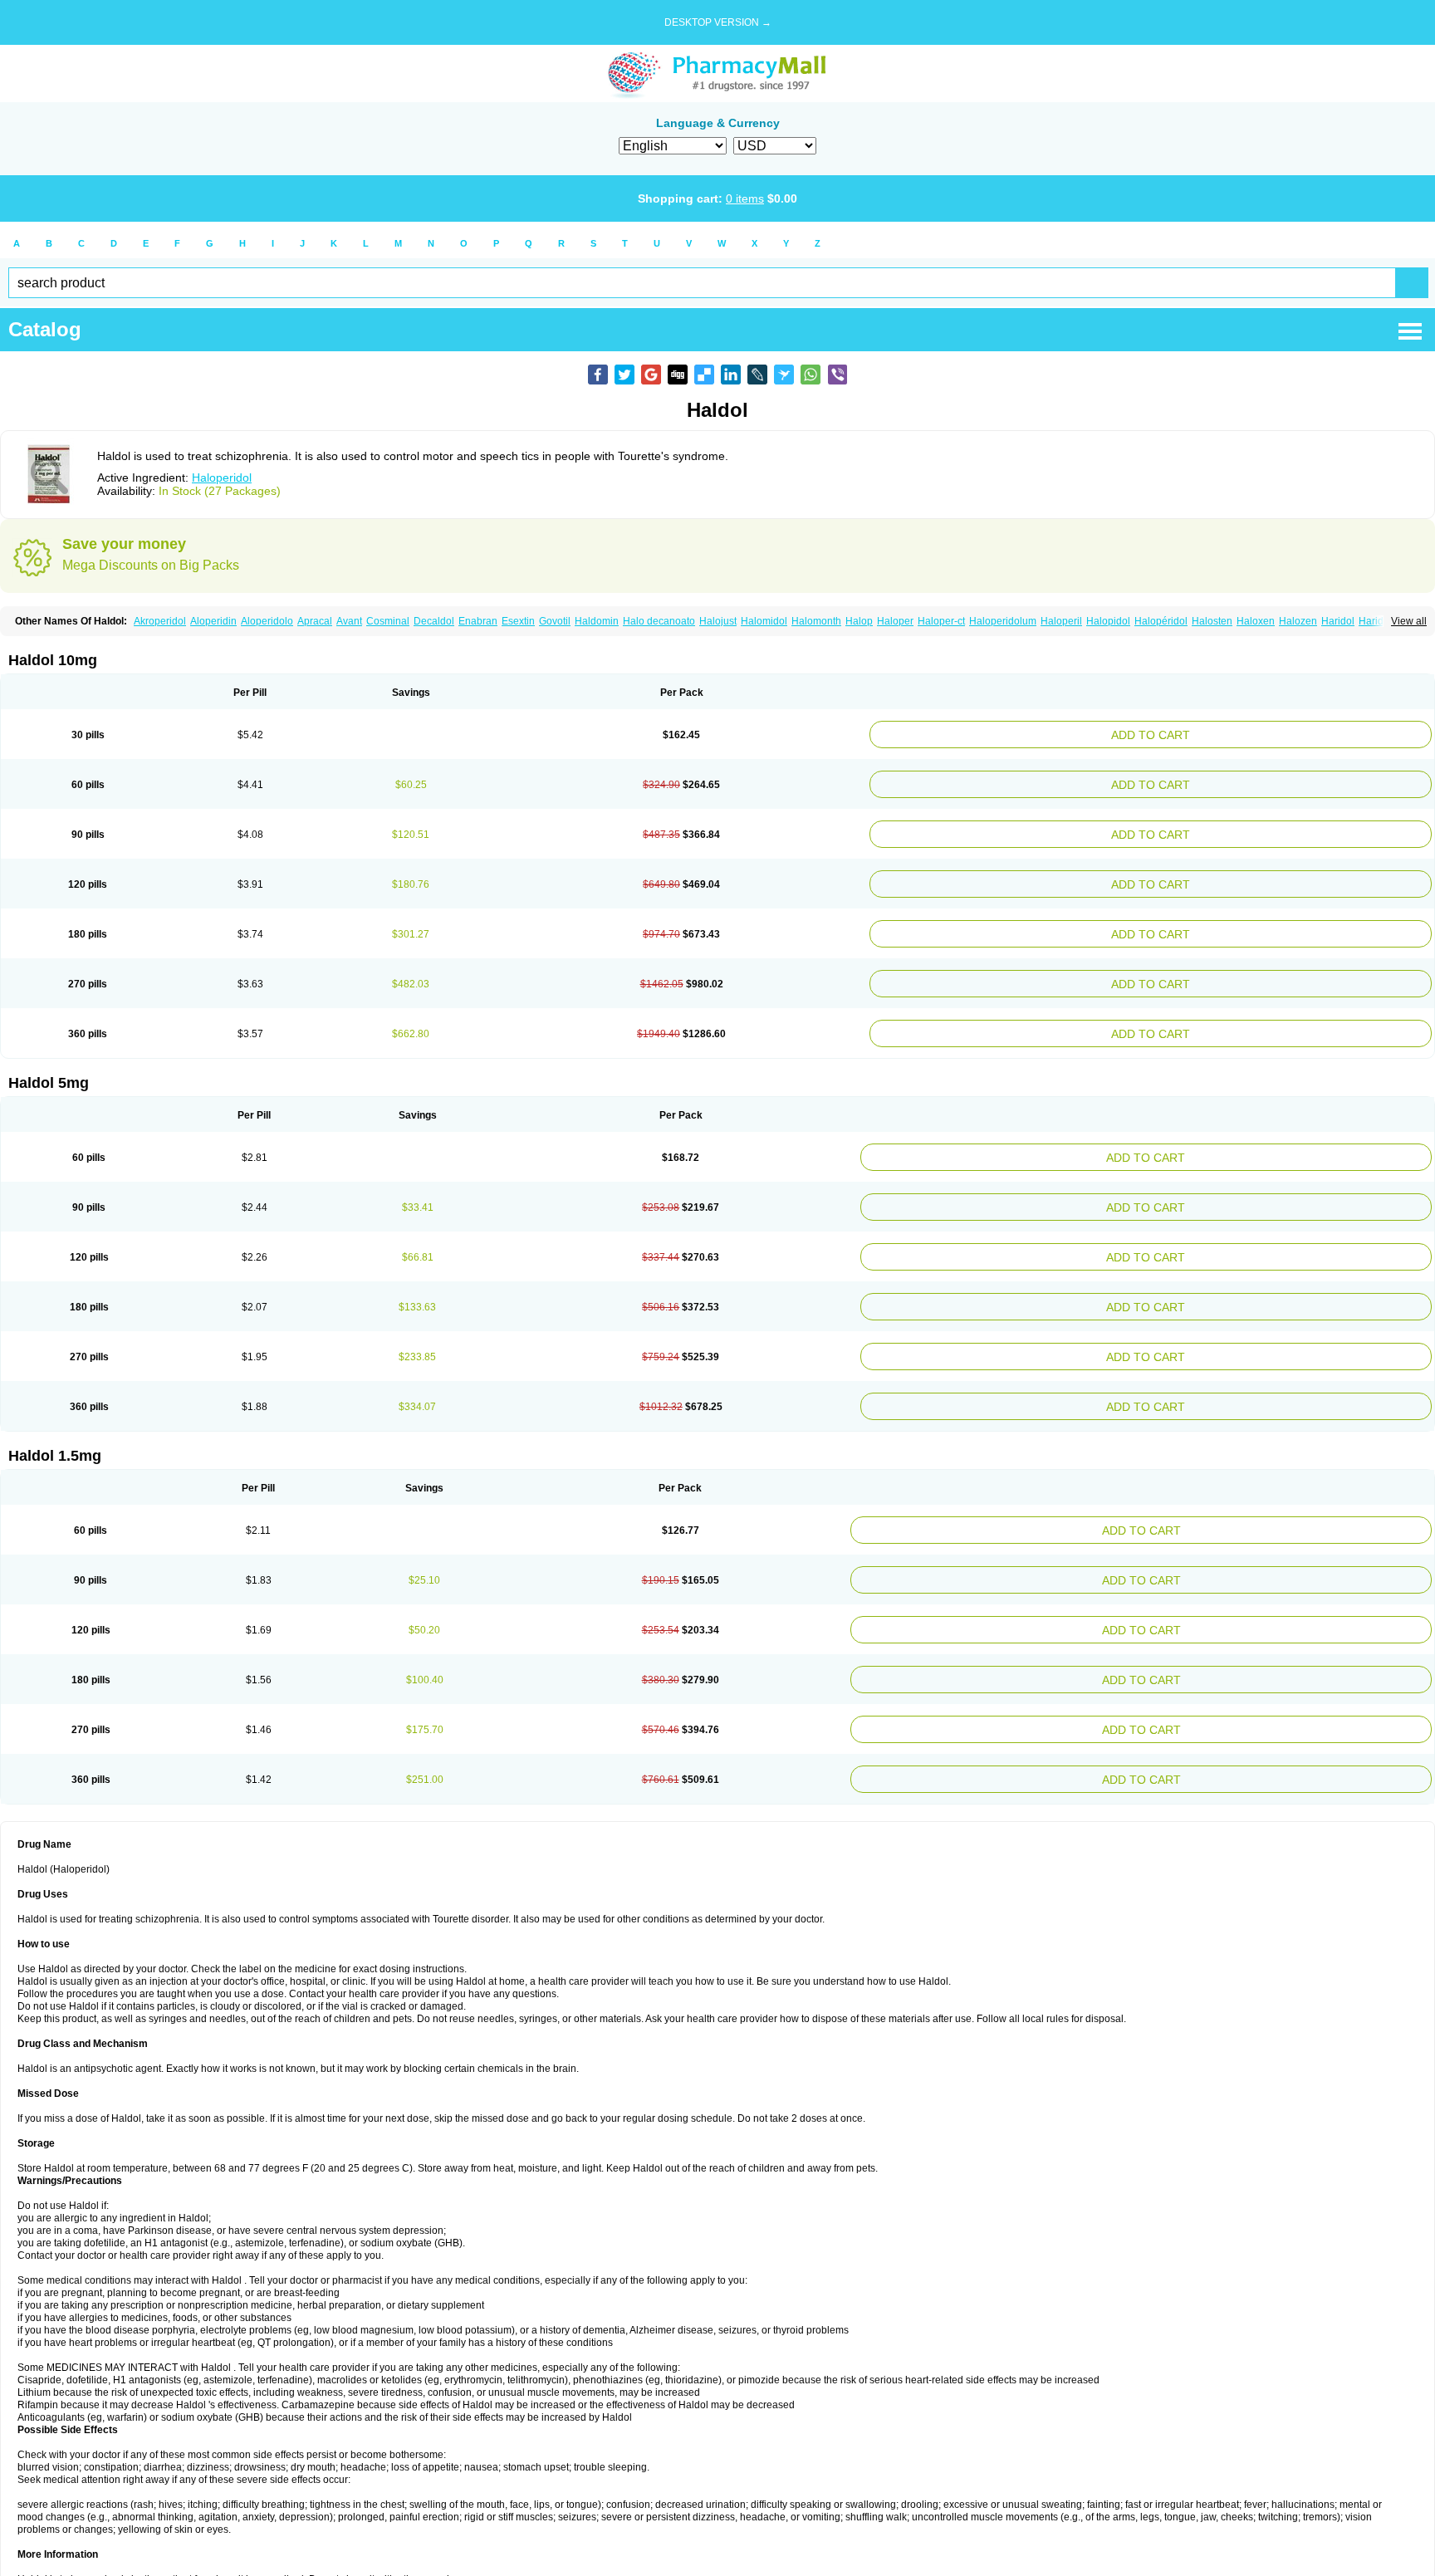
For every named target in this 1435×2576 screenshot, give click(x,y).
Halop (859, 621)
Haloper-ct (941, 621)
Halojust (718, 621)
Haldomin (597, 621)
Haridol (1338, 621)
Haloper (895, 621)
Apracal (315, 621)
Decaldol (434, 621)
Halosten (1212, 621)
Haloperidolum (1003, 621)
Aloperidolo (267, 621)
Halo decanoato (659, 621)
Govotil (555, 621)
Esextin (518, 621)
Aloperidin (213, 621)
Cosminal (388, 621)
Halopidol (1108, 621)
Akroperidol (160, 621)
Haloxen (1256, 621)
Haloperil (1061, 621)
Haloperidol (222, 477)
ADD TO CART (1249, 733)
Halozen (1298, 621)
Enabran (478, 621)
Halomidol (764, 621)
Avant (349, 621)
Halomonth (816, 621)
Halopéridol (1161, 621)
